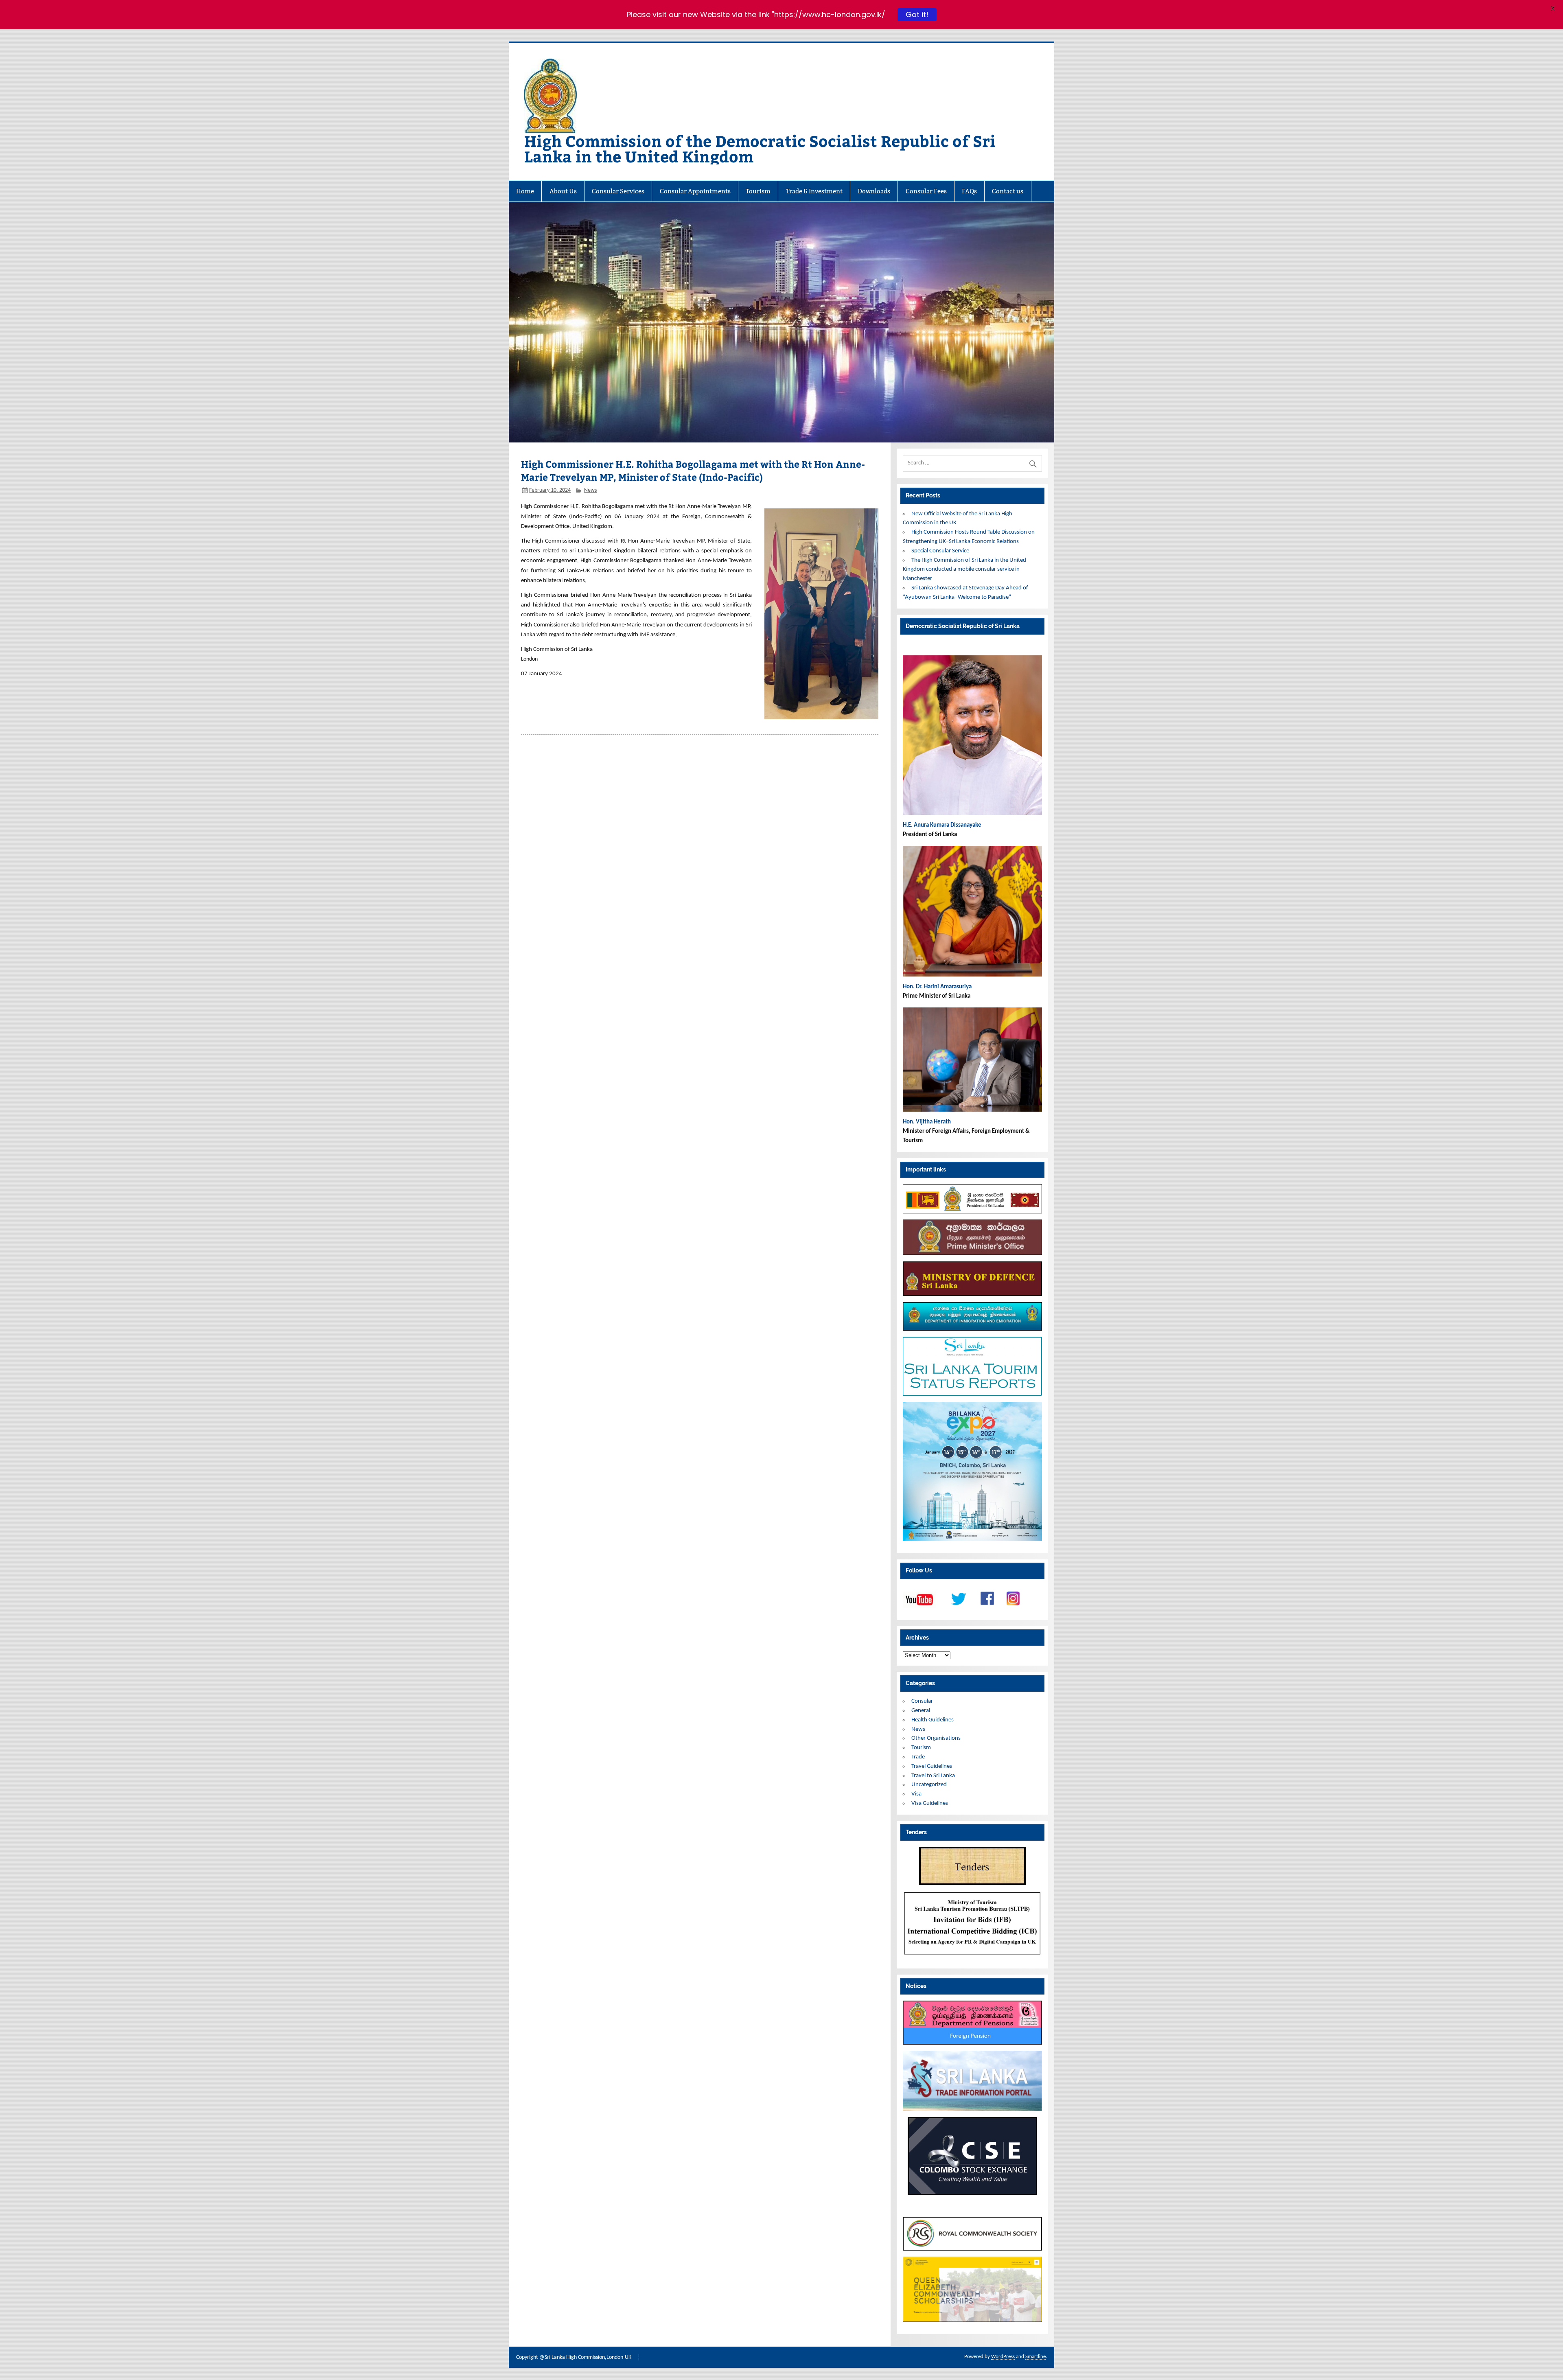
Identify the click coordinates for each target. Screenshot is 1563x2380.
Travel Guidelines (932, 1766)
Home (525, 191)
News (590, 490)
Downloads (874, 191)
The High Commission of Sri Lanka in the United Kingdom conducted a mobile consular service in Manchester (964, 570)
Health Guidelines (933, 1720)
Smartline (1035, 2357)
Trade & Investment (814, 191)
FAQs (969, 191)
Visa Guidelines (930, 1803)
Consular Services (618, 191)
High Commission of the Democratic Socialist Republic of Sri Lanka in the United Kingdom (760, 148)
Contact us (1008, 191)
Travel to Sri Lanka (933, 1776)
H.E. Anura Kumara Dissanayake (943, 825)
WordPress (1003, 2357)
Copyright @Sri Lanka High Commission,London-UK (574, 2357)
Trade (918, 1757)
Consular (922, 1701)
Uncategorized (929, 1785)
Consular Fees (926, 191)
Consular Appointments (695, 191)
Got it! (917, 14)
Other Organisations (936, 1738)
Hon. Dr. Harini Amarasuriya (937, 987)
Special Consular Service (940, 551)
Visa (916, 1794)
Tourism (758, 191)
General (921, 1711)
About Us (563, 191)
